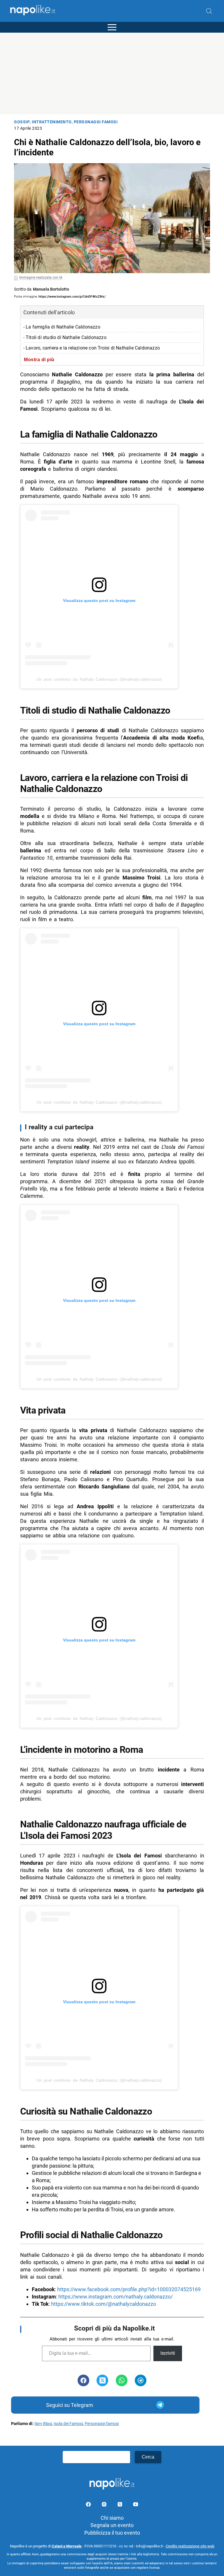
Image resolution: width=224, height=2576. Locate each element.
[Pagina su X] (120, 2505)
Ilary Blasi (43, 2424)
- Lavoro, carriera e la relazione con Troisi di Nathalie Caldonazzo (92, 348)
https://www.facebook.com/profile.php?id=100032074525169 (129, 2289)
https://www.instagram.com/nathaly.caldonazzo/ (116, 2297)
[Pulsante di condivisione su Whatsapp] (122, 2380)
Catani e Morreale (67, 2546)
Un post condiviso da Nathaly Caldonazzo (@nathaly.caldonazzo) (99, 679)
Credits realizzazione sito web (190, 2546)
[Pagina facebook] (89, 2505)
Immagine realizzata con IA (41, 278)
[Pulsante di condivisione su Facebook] (83, 2380)
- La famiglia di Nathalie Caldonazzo (62, 327)
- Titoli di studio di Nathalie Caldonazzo (65, 337)
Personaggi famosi (96, 122)
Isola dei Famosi (68, 2424)
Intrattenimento (52, 122)
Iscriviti (168, 2353)
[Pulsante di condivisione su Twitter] (102, 2380)
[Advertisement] (112, 73)
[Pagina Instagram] (105, 2505)
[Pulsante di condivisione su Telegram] (141, 2380)
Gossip (22, 122)
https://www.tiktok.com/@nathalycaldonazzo (104, 2304)
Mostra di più (39, 359)
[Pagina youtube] (136, 2505)
